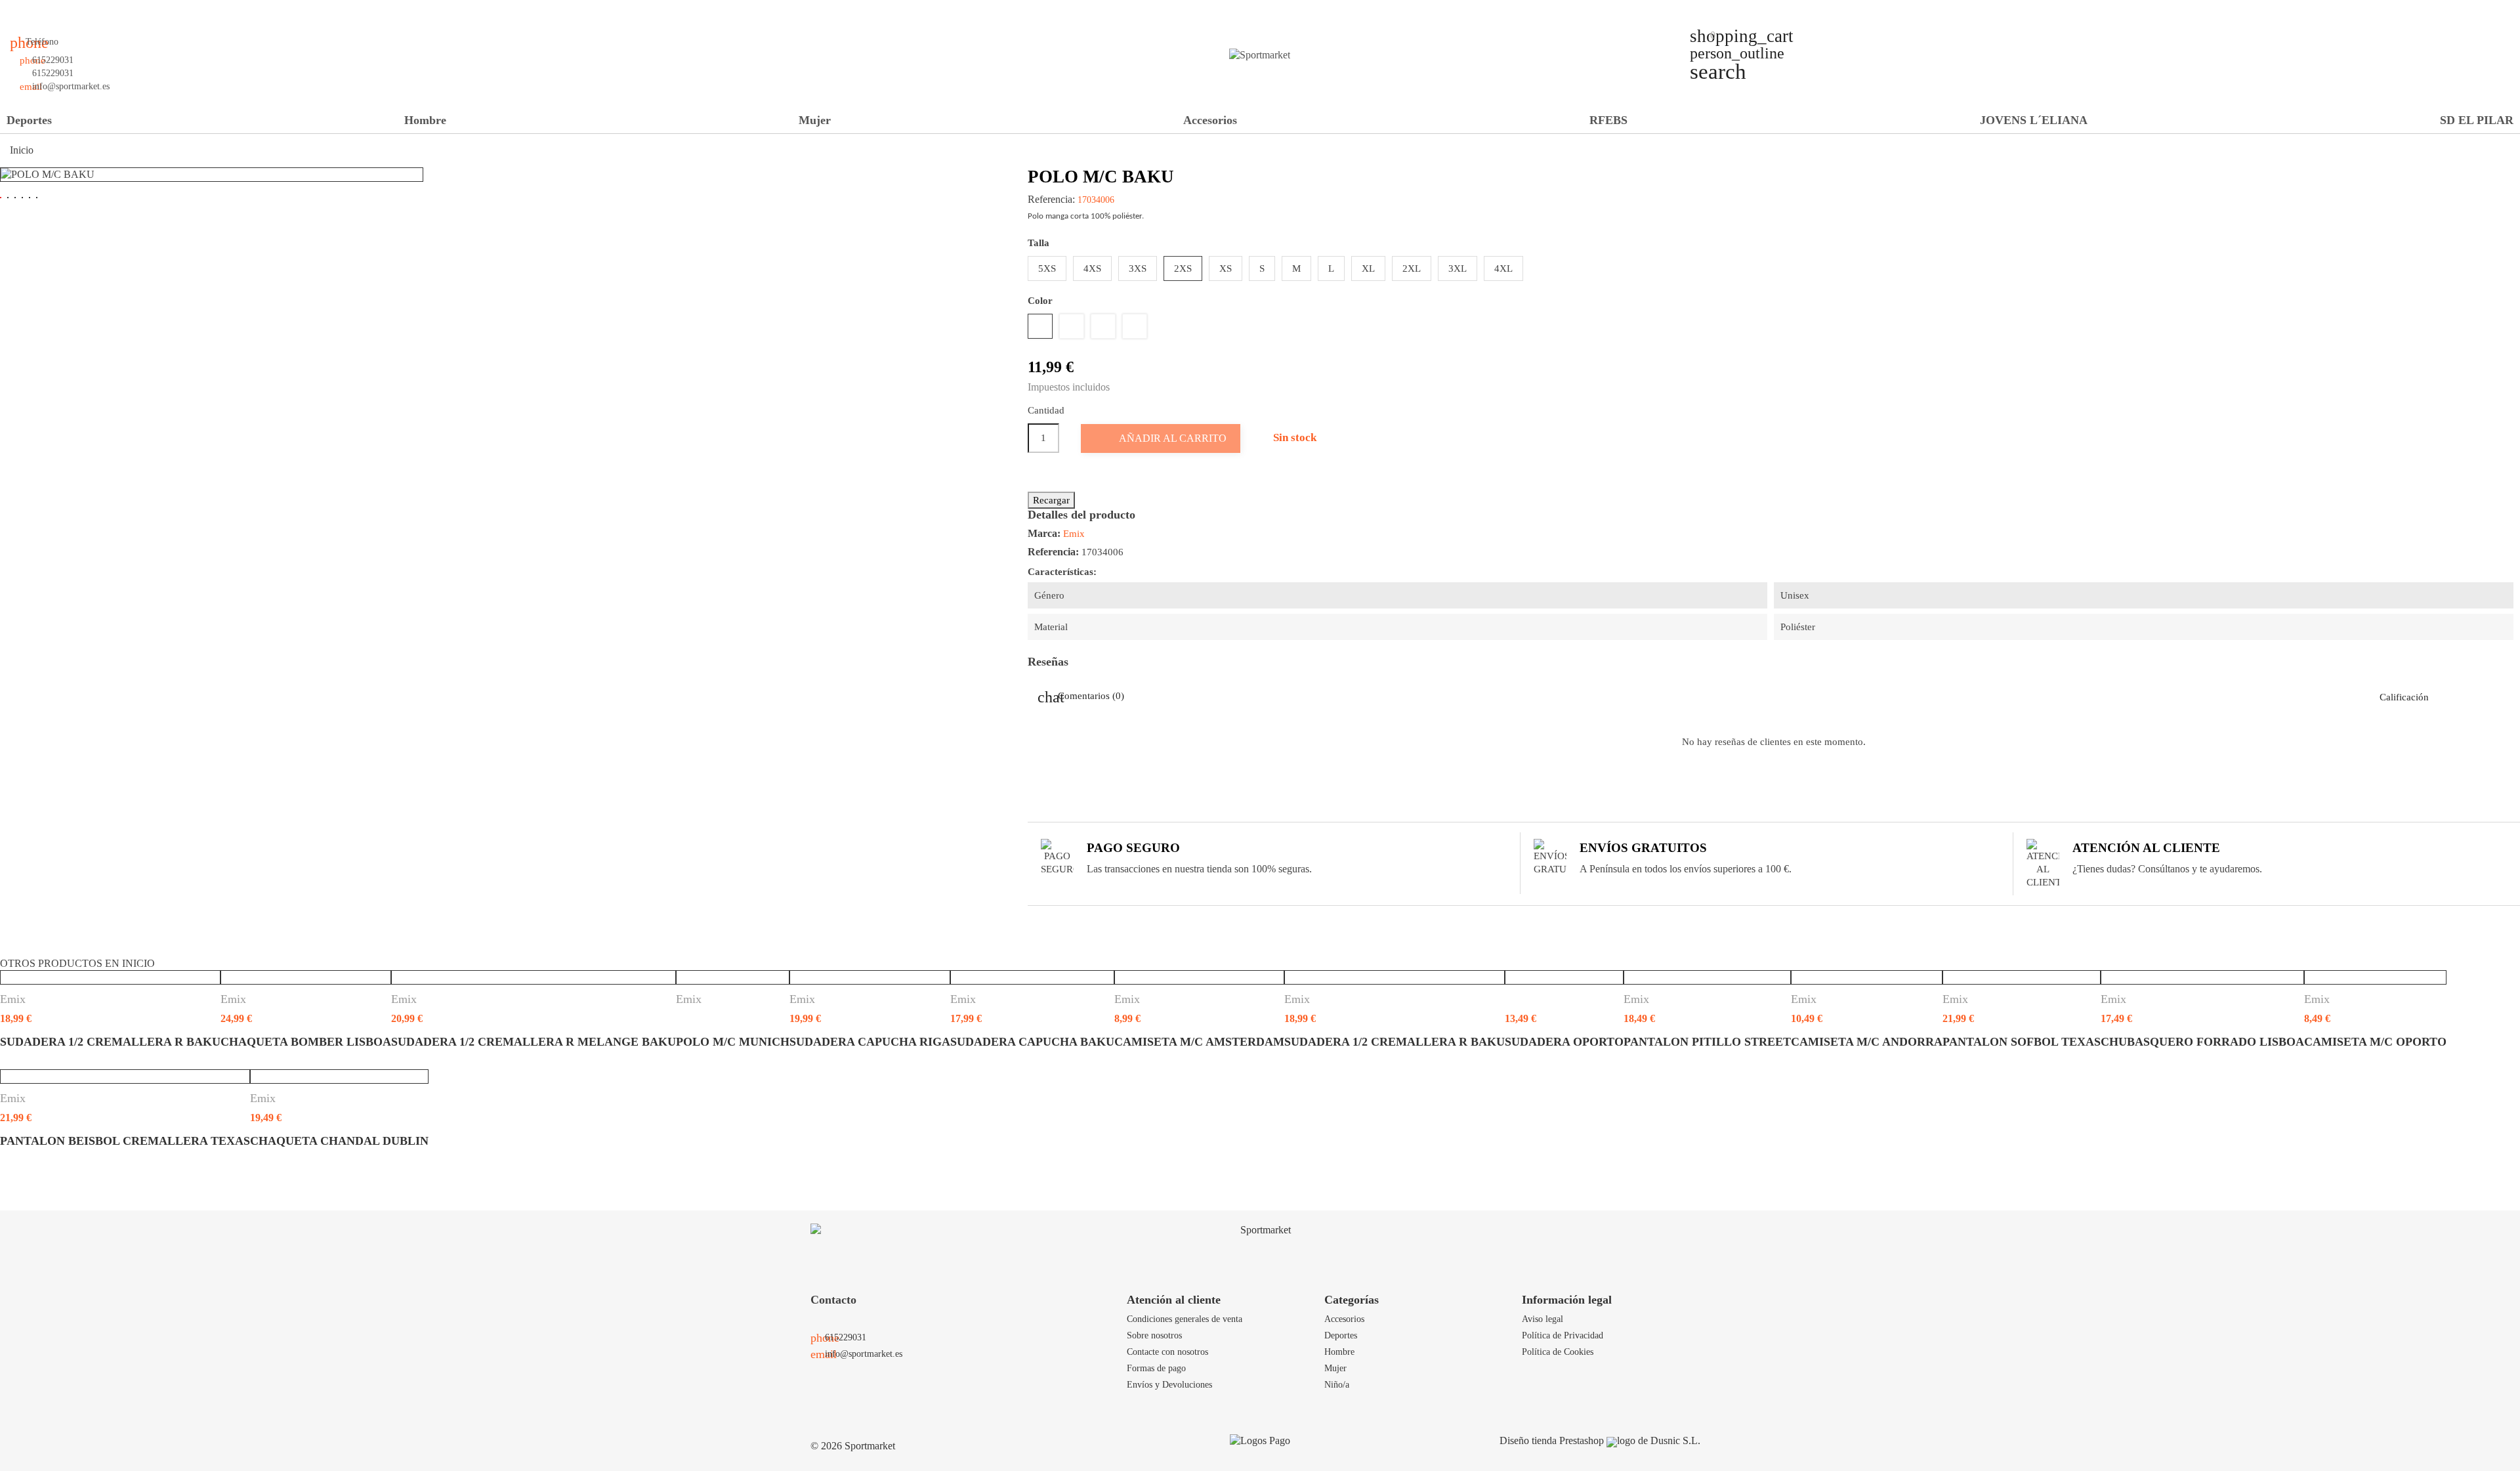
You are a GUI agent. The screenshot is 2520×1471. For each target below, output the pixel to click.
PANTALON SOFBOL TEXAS (2022, 1042)
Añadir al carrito (1162, 438)
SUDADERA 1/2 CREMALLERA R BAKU (110, 1042)
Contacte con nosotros (1167, 1352)
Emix (1074, 534)
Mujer (815, 120)
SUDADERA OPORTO (1564, 1042)
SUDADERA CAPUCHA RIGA (870, 1042)
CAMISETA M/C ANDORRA (1867, 1042)
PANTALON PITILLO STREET (1707, 1042)
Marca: (1044, 533)
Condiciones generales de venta (1185, 1319)
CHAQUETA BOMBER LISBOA (306, 1042)
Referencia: (1051, 200)
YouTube (74, 23)
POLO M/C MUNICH (733, 1042)
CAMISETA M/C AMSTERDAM (1199, 1042)
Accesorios (1210, 120)
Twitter (52, 23)
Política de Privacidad (1563, 1335)
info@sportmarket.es (71, 86)
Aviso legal (1543, 1319)
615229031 (53, 60)
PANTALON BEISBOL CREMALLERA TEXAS (125, 1141)
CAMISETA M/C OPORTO (2375, 1042)
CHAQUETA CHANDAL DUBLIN (339, 1141)
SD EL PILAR (2477, 120)
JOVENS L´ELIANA (2034, 120)
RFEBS (1608, 120)
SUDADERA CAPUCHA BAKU (1032, 1042)
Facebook (30, 23)
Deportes (29, 120)
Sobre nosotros (1154, 1335)
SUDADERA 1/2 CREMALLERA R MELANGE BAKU (534, 1042)
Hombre (425, 120)
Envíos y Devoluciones (1169, 1384)
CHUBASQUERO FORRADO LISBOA (2202, 1042)
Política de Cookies (1558, 1352)
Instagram (96, 23)
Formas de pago (1156, 1368)
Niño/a (1337, 1384)
